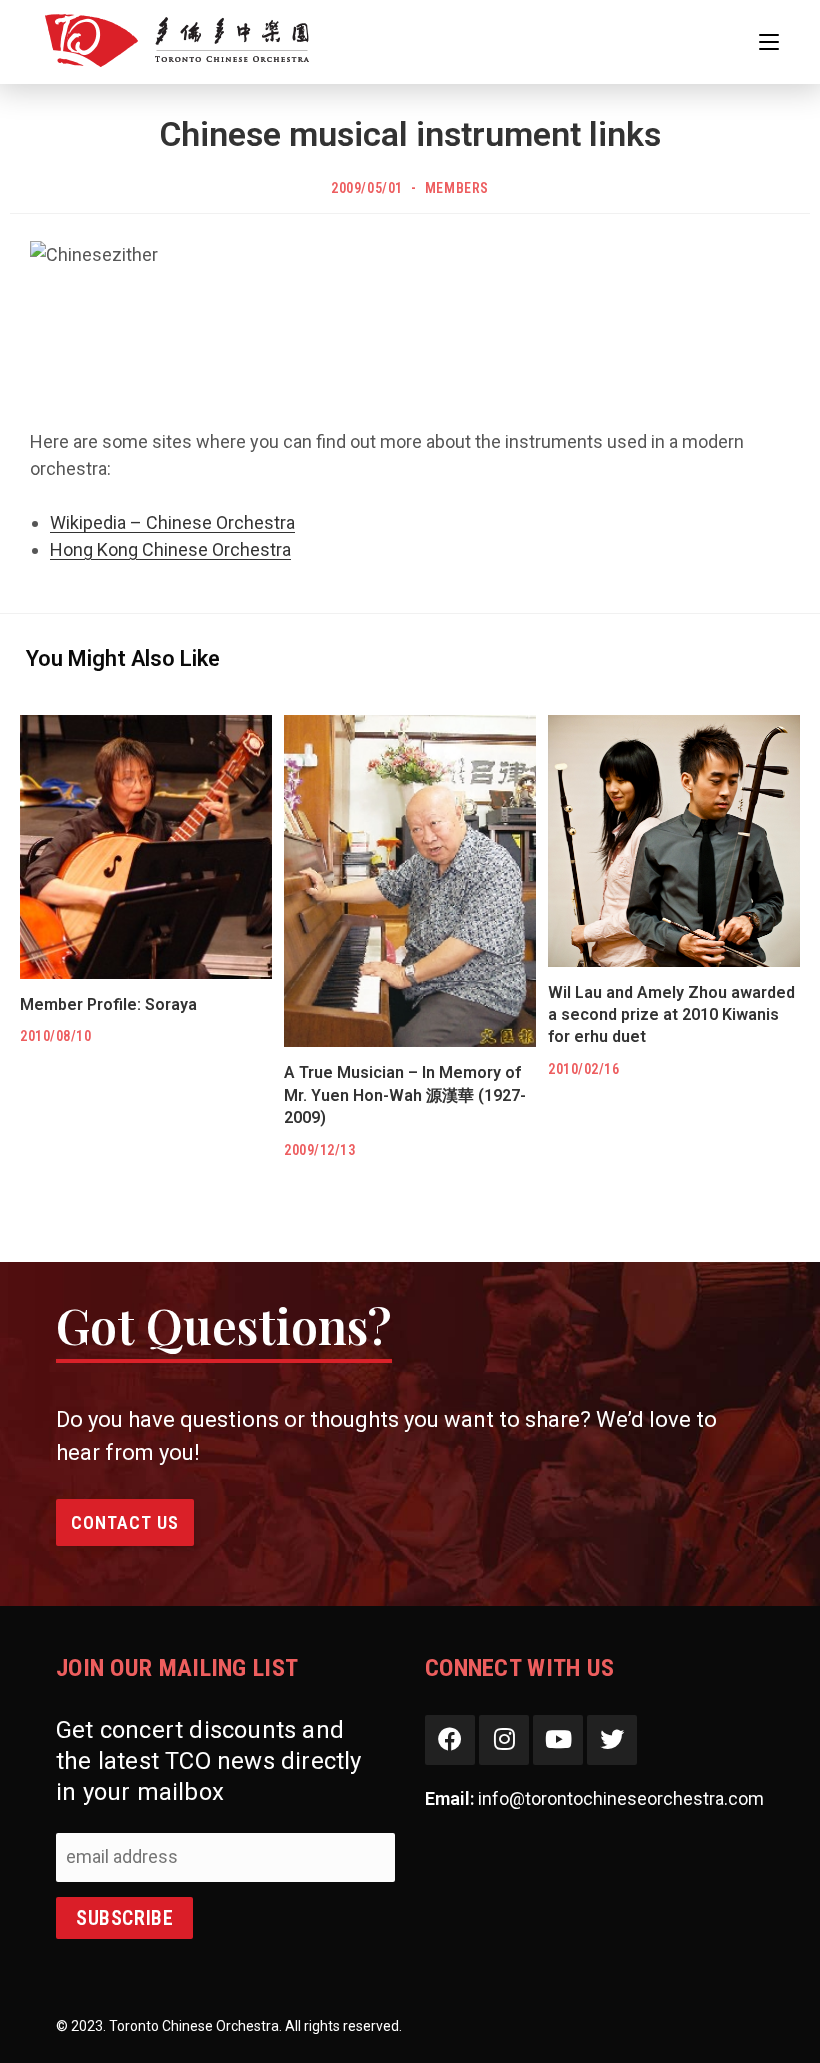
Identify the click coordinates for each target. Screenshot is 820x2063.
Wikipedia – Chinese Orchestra (172, 522)
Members (457, 188)
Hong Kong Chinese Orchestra (170, 549)
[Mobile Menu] (769, 41)
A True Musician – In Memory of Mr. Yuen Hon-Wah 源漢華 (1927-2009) (405, 1095)
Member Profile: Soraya (108, 1004)
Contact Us (125, 1522)
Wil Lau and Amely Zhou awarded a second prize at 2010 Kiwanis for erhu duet (671, 1015)
